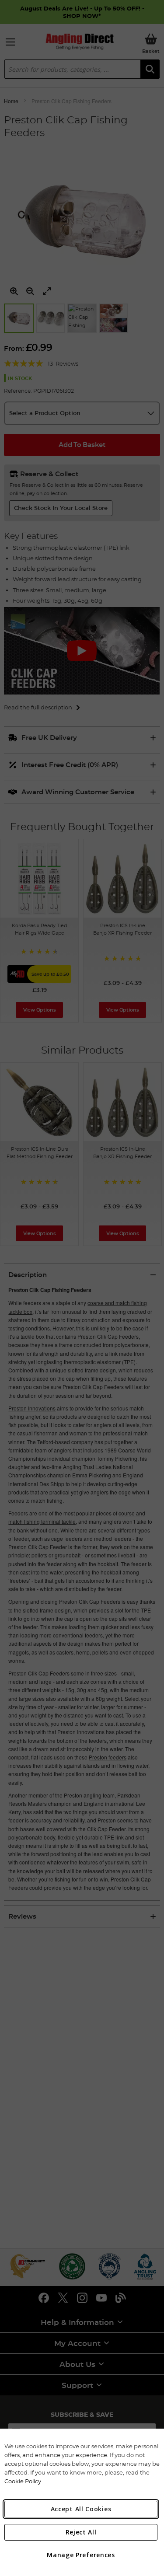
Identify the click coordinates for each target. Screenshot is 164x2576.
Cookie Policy (23, 2481)
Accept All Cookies (81, 2509)
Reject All (81, 2532)
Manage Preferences (81, 2555)
